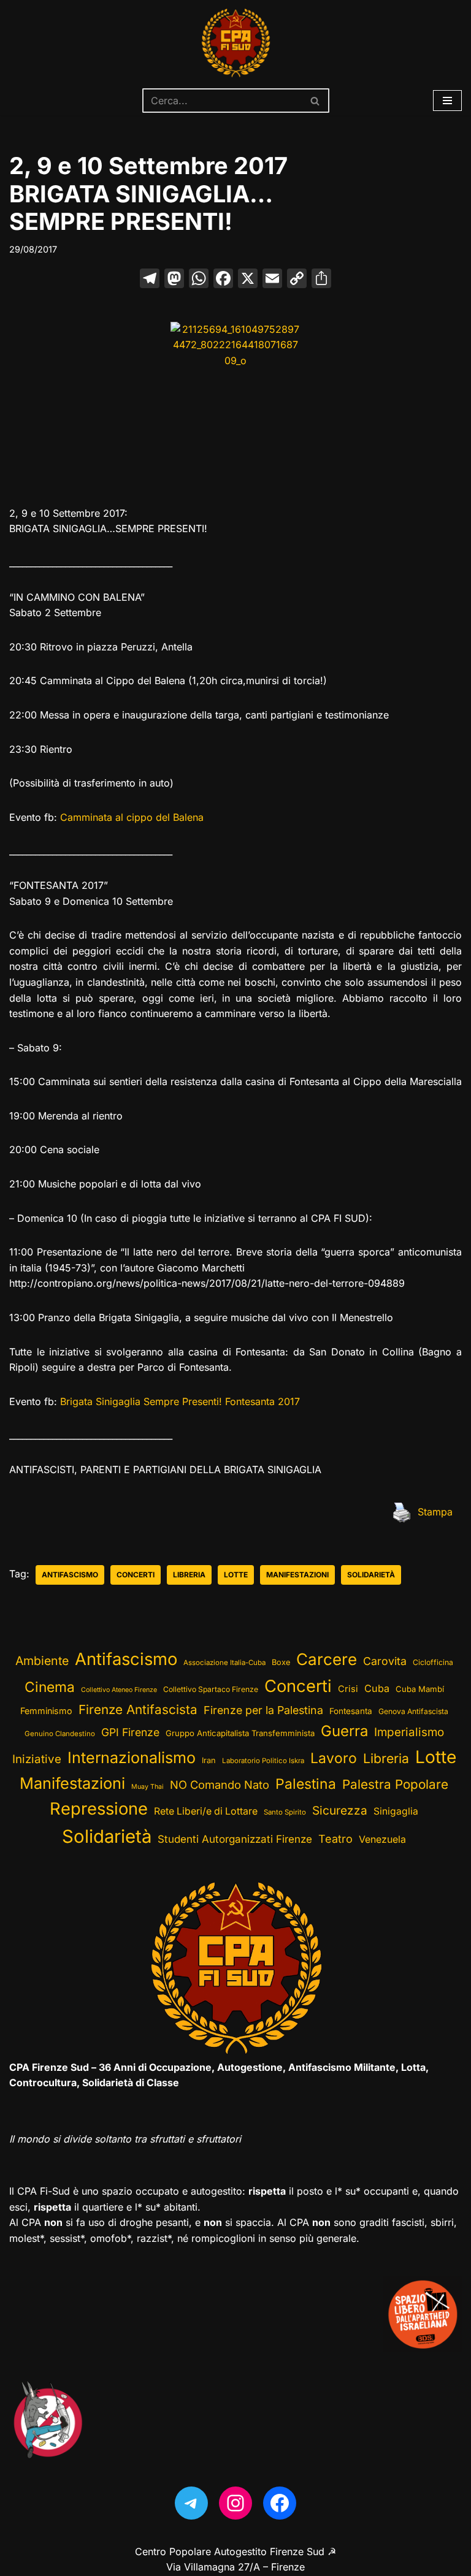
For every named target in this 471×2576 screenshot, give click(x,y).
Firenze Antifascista (138, 1709)
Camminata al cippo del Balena (132, 817)
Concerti (136, 1575)
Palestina (306, 1784)
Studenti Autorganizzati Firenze (235, 1839)
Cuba (377, 1688)
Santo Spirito (285, 1812)
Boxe (281, 1662)
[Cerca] (316, 101)
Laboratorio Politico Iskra (263, 1761)
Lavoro (334, 1758)
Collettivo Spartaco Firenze (211, 1689)
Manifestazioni (297, 1575)
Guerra (344, 1731)
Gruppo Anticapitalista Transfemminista (240, 1733)
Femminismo (46, 1711)
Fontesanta (351, 1711)
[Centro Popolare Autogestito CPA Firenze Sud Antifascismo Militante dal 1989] (235, 43)
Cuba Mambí (420, 1689)
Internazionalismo (132, 1758)
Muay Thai (147, 1787)
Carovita (385, 1661)
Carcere (327, 1659)
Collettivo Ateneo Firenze (119, 1690)
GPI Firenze (130, 1732)
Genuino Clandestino (60, 1734)
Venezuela (382, 1839)
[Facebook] (223, 280)
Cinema (50, 1687)
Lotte (236, 1575)
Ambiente (42, 1661)
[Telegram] (191, 2503)
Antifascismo (70, 1575)
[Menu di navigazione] (447, 101)
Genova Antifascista (413, 1711)
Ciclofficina (433, 1662)
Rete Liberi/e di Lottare (206, 1811)
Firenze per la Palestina (263, 1710)
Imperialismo (409, 1732)
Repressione (99, 1809)
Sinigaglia (396, 1811)
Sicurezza (340, 1810)
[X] (248, 280)
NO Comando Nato (220, 1785)
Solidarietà (371, 1575)
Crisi (348, 1689)
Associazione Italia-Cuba (224, 1663)
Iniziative (37, 1759)
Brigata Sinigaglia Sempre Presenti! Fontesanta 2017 (180, 1401)
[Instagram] (235, 2503)
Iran (209, 1760)
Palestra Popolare (395, 1784)
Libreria (189, 1575)
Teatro (335, 1839)
